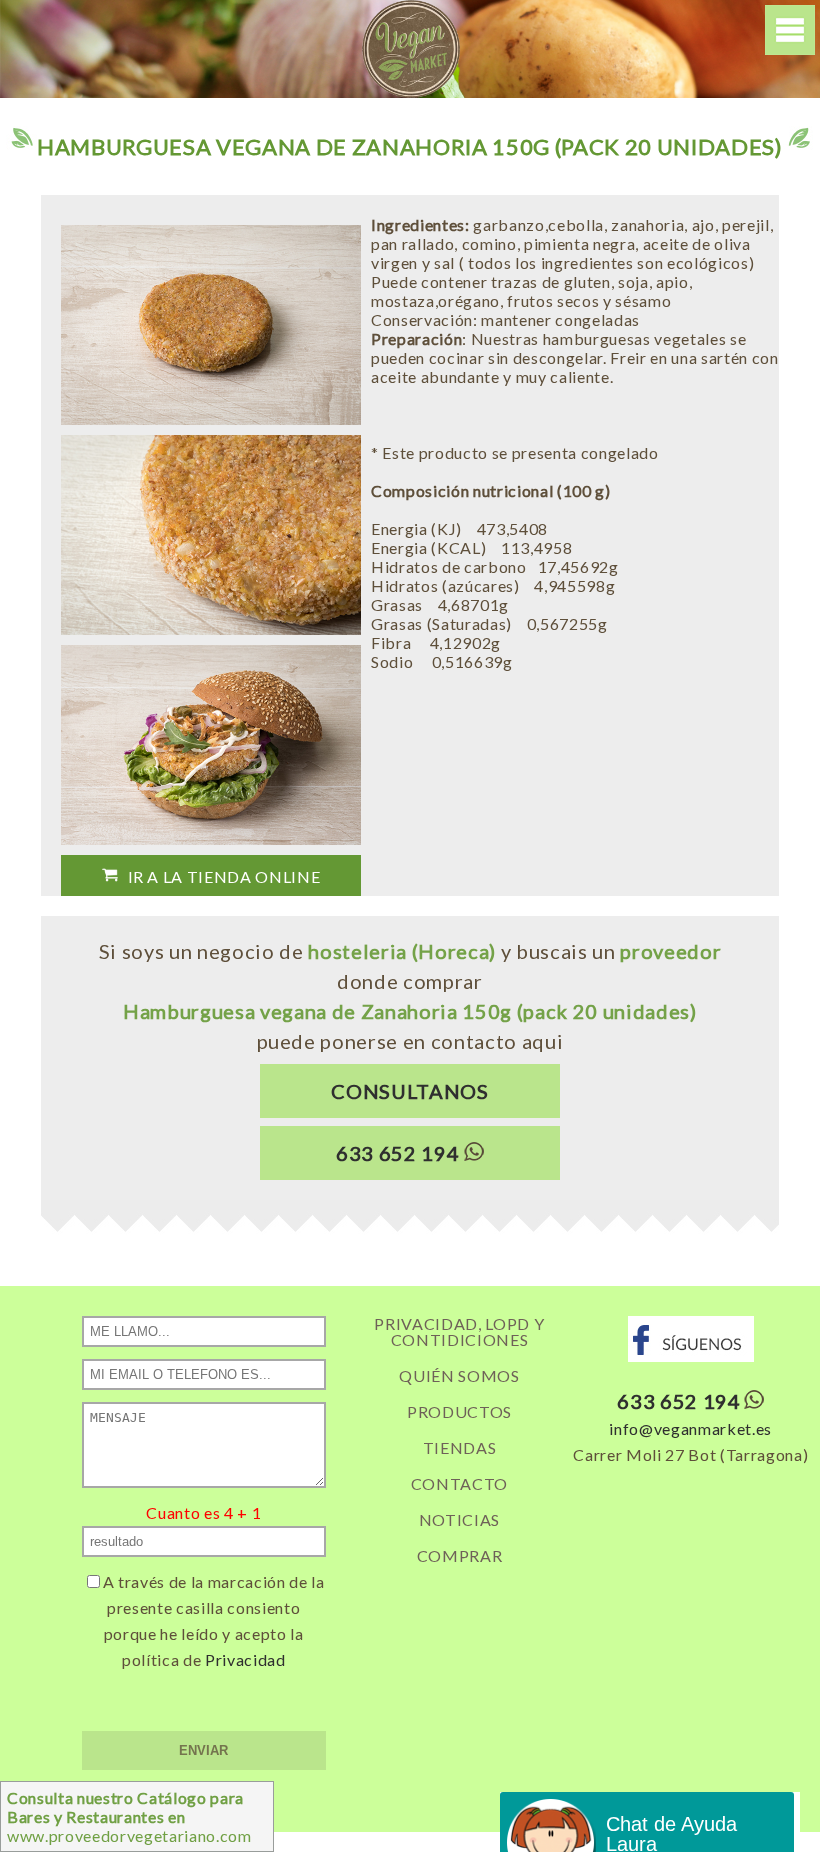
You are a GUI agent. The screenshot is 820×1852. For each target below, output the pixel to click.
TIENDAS (460, 1447)
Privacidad (245, 1659)
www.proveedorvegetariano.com (129, 1816)
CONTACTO (459, 1483)
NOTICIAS (459, 1519)
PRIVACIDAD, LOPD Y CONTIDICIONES (459, 1331)
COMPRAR (460, 1555)
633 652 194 (397, 1153)
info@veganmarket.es (690, 1428)
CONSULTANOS (409, 1091)
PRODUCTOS (459, 1411)
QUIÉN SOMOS (459, 1375)
